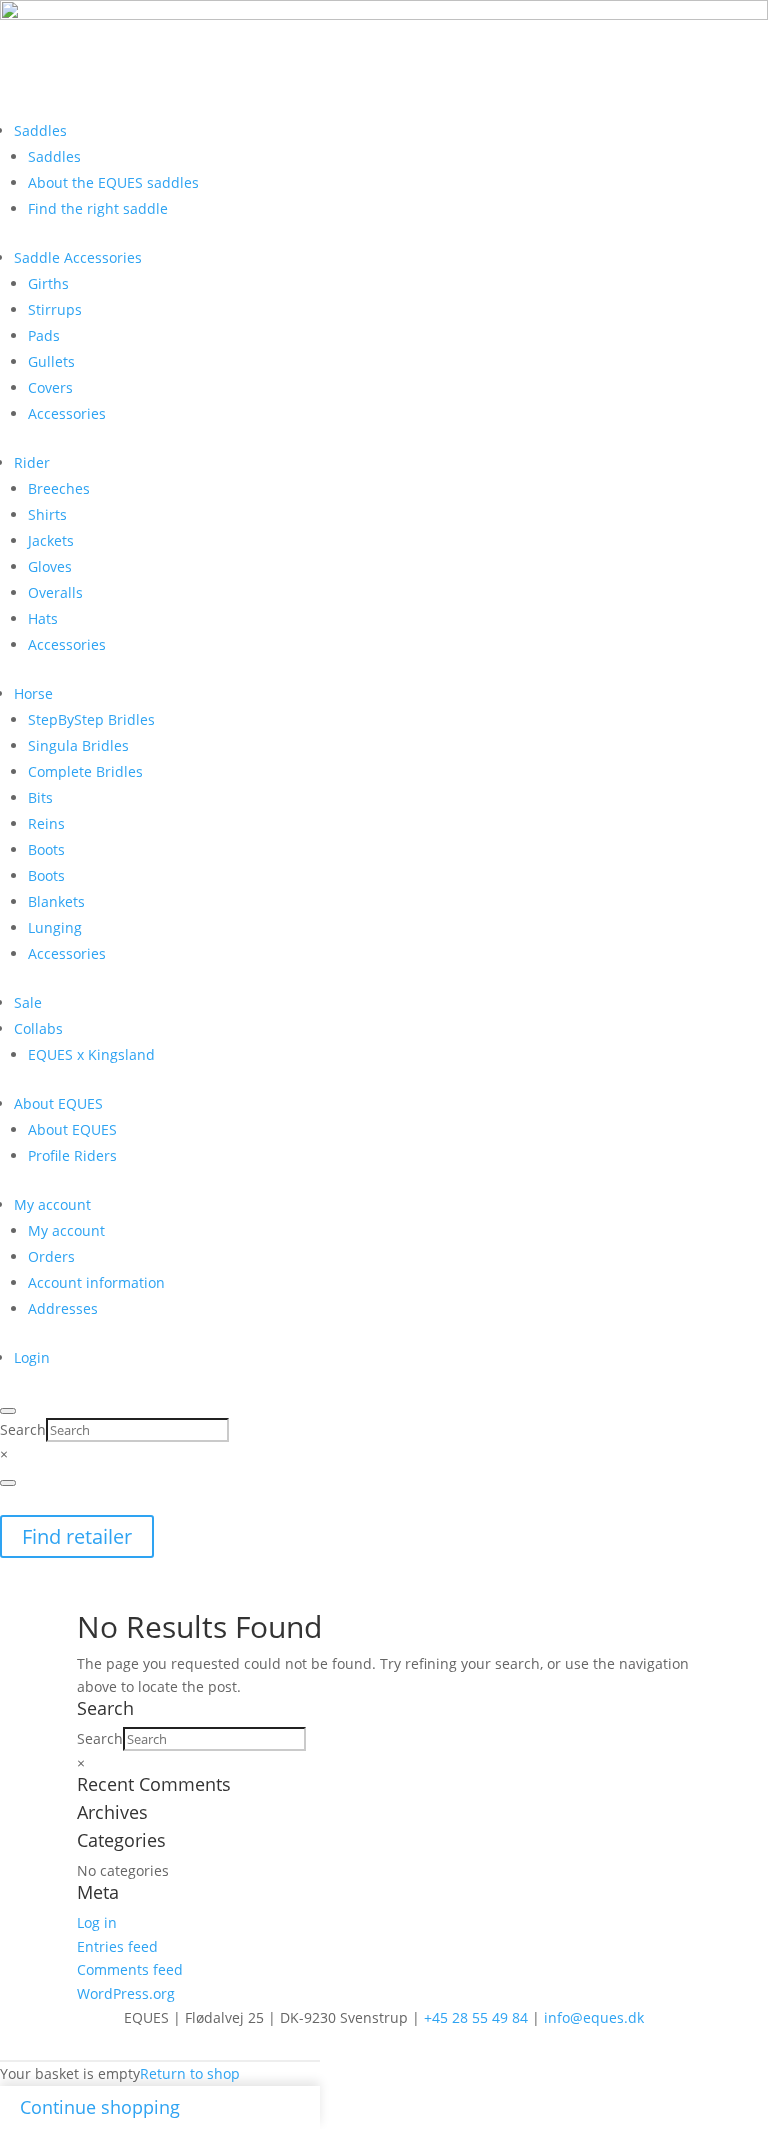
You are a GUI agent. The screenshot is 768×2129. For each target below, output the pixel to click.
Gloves (50, 566)
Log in (97, 1922)
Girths (48, 283)
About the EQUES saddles (113, 182)
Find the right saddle (98, 208)
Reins (46, 823)
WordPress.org (126, 1993)
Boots (46, 849)
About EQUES (58, 1103)
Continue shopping (100, 2107)
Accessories (67, 413)
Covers (50, 387)
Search (23, 1429)
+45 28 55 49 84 (476, 2017)
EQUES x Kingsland (91, 1054)
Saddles (40, 130)
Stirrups (55, 309)
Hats (43, 618)
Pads (44, 335)
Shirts (47, 514)
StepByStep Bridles (91, 719)
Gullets (51, 361)
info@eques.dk (594, 2017)
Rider (32, 462)
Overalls (55, 592)
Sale (28, 1002)
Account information (96, 1282)
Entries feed (117, 1946)
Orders (51, 1256)
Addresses (63, 1308)
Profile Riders (72, 1155)
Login (32, 1357)
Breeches (59, 488)
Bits (40, 797)
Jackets (51, 540)
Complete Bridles (85, 771)
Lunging (55, 927)
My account (52, 1204)
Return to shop (190, 2073)
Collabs (38, 1028)
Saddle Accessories (78, 257)
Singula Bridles (78, 745)
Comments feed (130, 1969)
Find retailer (77, 1536)
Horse (33, 693)
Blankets (56, 901)
